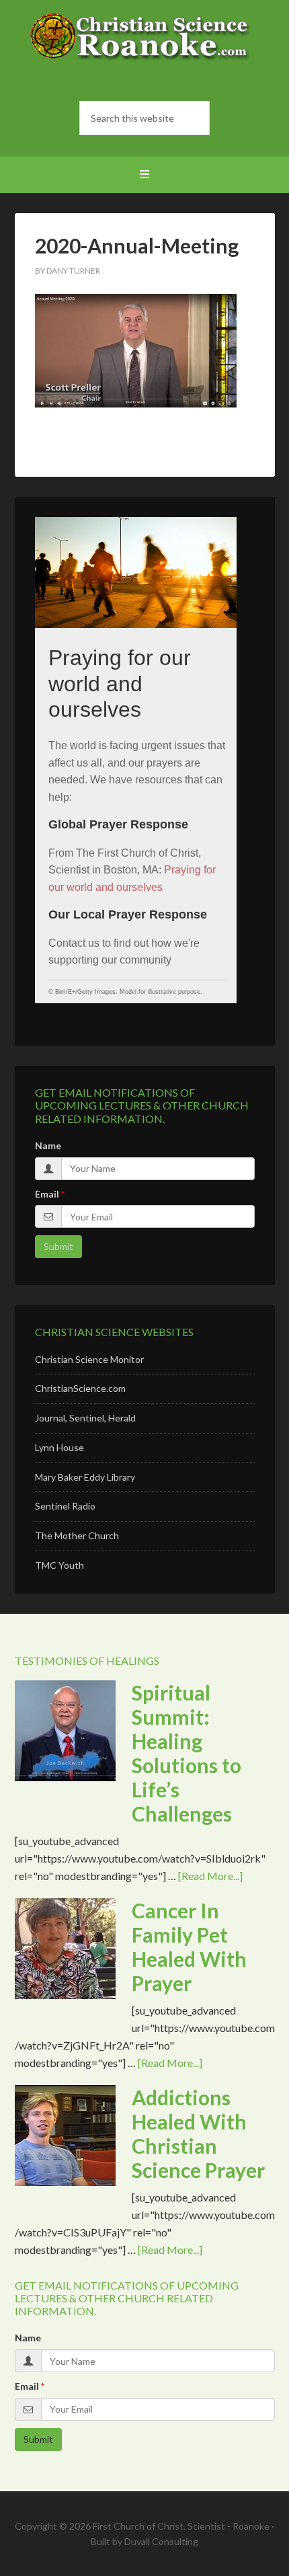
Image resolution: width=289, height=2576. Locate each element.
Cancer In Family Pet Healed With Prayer (189, 1947)
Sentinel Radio (65, 1506)
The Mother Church (77, 1535)
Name (48, 1145)
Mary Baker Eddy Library (85, 1477)
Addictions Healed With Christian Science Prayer (198, 2134)
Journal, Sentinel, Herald (85, 1418)
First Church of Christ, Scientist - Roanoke (145, 47)
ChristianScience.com (80, 1388)
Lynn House (59, 1447)
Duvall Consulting (161, 2541)
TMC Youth (59, 1565)
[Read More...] (210, 1876)
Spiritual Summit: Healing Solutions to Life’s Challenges (187, 1753)
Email (47, 1194)
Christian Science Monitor (89, 1359)
